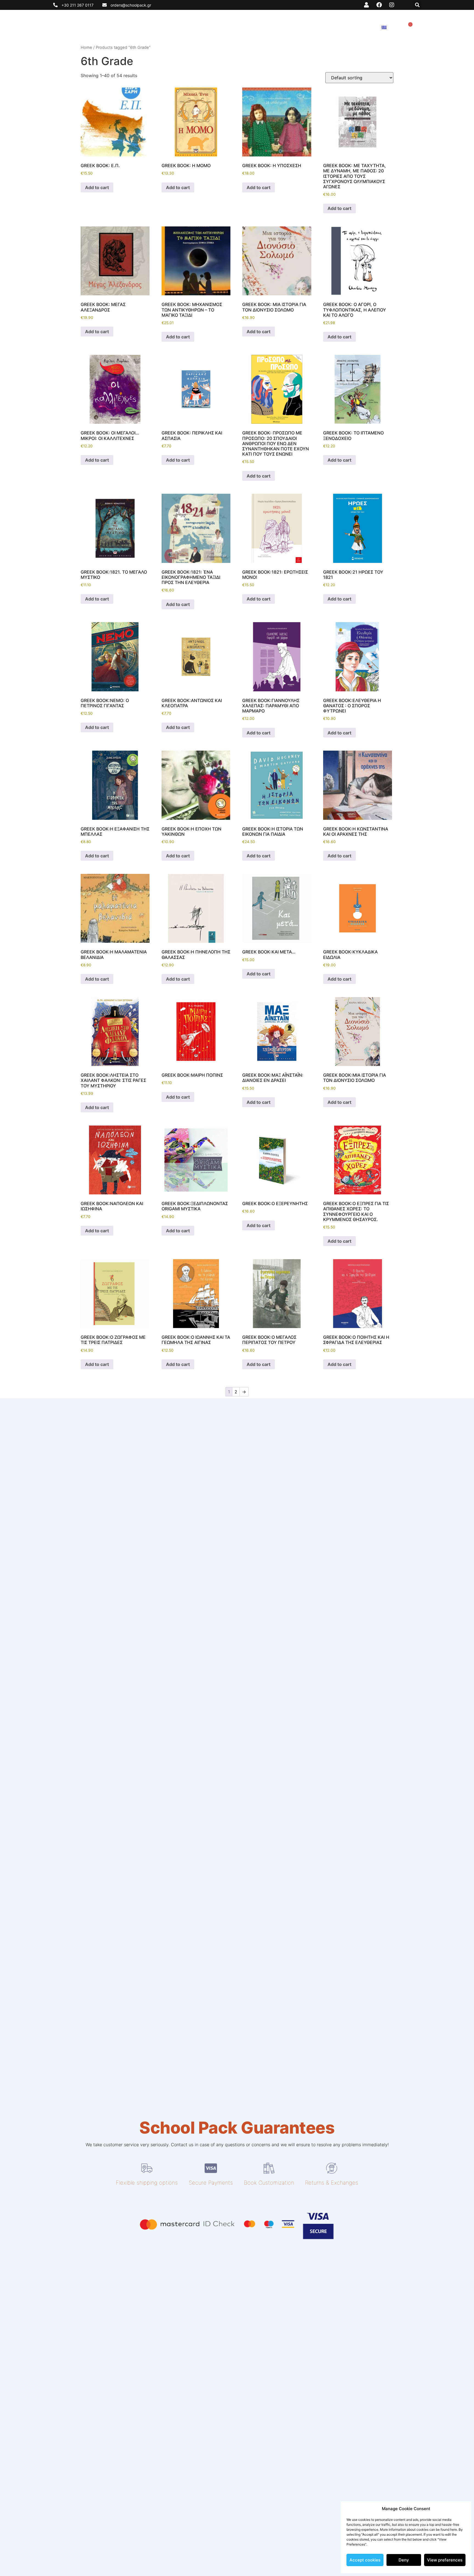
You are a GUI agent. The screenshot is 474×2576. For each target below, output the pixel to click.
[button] (417, 5)
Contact (362, 27)
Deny (404, 2560)
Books (234, 27)
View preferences (445, 2560)
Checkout (333, 27)
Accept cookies (365, 2560)
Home (86, 47)
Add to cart (97, 187)
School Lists (266, 27)
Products (301, 27)
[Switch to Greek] (384, 27)
